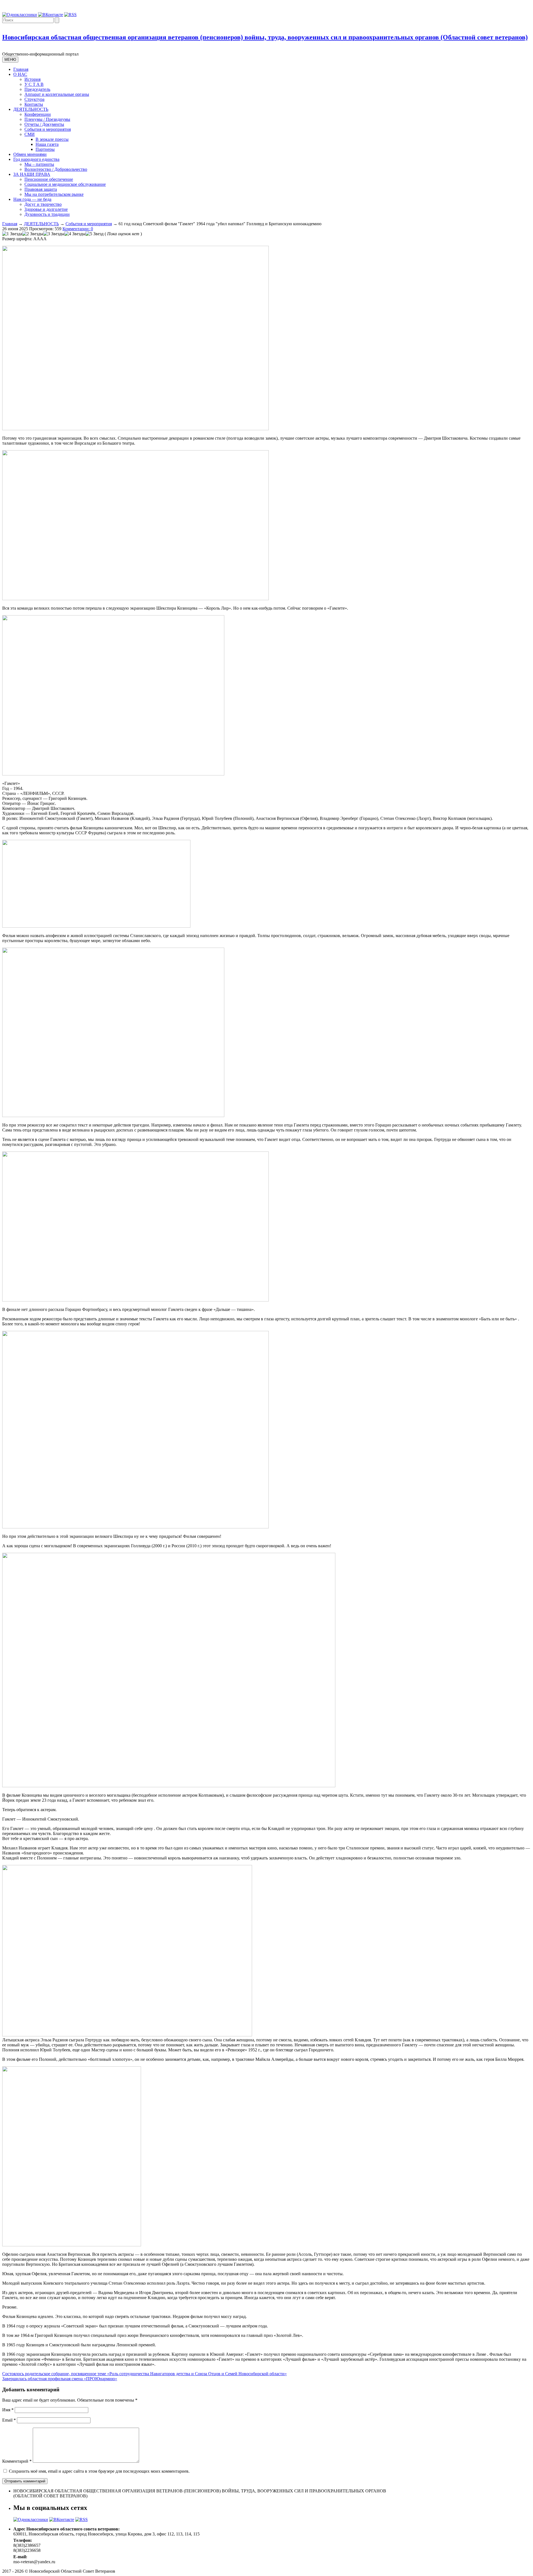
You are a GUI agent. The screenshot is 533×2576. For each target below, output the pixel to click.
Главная (21, 69)
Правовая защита (41, 189)
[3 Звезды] (54, 234)
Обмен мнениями (30, 154)
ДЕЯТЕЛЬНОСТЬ (31, 109)
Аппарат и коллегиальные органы (57, 94)
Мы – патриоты (39, 164)
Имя (8, 2410)
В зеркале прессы (52, 139)
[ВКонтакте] (51, 15)
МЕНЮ (10, 60)
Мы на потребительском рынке (54, 194)
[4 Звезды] (75, 234)
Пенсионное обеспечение (49, 179)
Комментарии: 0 (78, 229)
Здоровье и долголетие (46, 209)
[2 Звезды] (33, 234)
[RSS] (70, 15)
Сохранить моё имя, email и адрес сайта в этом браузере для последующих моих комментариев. (99, 2471)
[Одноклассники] (20, 15)
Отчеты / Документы (44, 124)
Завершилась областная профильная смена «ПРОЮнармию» (60, 2379)
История (32, 79)
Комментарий (17, 2461)
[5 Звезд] (95, 234)
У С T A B (34, 84)
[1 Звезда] (12, 234)
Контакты (34, 104)
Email (9, 2420)
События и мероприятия (48, 129)
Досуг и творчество (43, 204)
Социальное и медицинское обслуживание (65, 184)
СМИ (30, 134)
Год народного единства (36, 159)
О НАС (20, 74)
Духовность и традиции (47, 214)
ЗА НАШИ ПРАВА (32, 174)
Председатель (37, 89)
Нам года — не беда (32, 199)
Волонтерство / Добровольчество (56, 169)
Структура (34, 99)
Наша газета (47, 144)
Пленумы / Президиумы (47, 119)
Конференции (38, 114)
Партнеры (45, 149)
